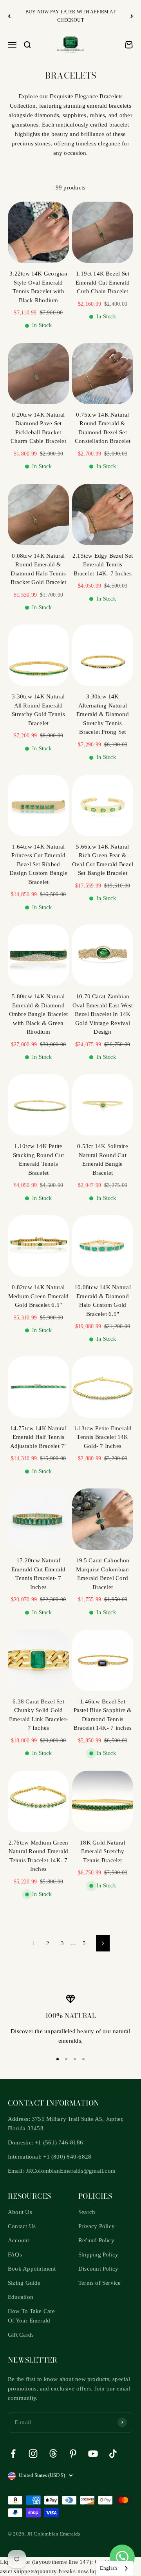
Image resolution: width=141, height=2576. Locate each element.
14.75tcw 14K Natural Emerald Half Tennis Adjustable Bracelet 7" (39, 1437)
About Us (20, 2212)
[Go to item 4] (83, 2059)
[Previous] (9, 16)
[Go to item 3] (75, 2059)
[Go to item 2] (66, 2059)
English (108, 2568)
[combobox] (114, 2568)
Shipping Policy (98, 2254)
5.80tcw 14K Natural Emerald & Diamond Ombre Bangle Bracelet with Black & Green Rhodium (39, 1014)
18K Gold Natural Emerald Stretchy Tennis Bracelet (103, 1851)
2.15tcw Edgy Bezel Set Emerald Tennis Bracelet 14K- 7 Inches (103, 565)
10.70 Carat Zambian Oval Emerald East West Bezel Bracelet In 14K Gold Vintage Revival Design (103, 1014)
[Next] (132, 16)
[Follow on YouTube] (93, 2454)
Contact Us (22, 2226)
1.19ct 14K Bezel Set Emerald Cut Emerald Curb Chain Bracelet (103, 282)
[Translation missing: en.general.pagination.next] (103, 1943)
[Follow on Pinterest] (73, 2454)
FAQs (15, 2254)
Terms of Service (100, 2283)
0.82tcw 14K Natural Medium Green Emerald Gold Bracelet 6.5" (39, 1296)
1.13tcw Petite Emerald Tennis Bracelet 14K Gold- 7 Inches (103, 1437)
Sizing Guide (24, 2283)
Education (21, 2297)
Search (87, 2212)
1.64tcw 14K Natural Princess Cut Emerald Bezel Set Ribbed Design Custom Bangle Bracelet (39, 864)
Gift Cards (21, 2335)
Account (19, 2240)
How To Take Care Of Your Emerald (32, 2316)
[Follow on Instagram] (33, 2454)
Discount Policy (98, 2269)
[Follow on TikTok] (113, 2454)
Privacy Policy (97, 2226)
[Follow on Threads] (53, 2454)
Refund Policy (96, 2240)
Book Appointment (32, 2269)
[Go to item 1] (58, 2059)
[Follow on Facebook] (13, 2454)
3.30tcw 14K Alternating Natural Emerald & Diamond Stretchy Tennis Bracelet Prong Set (103, 714)
